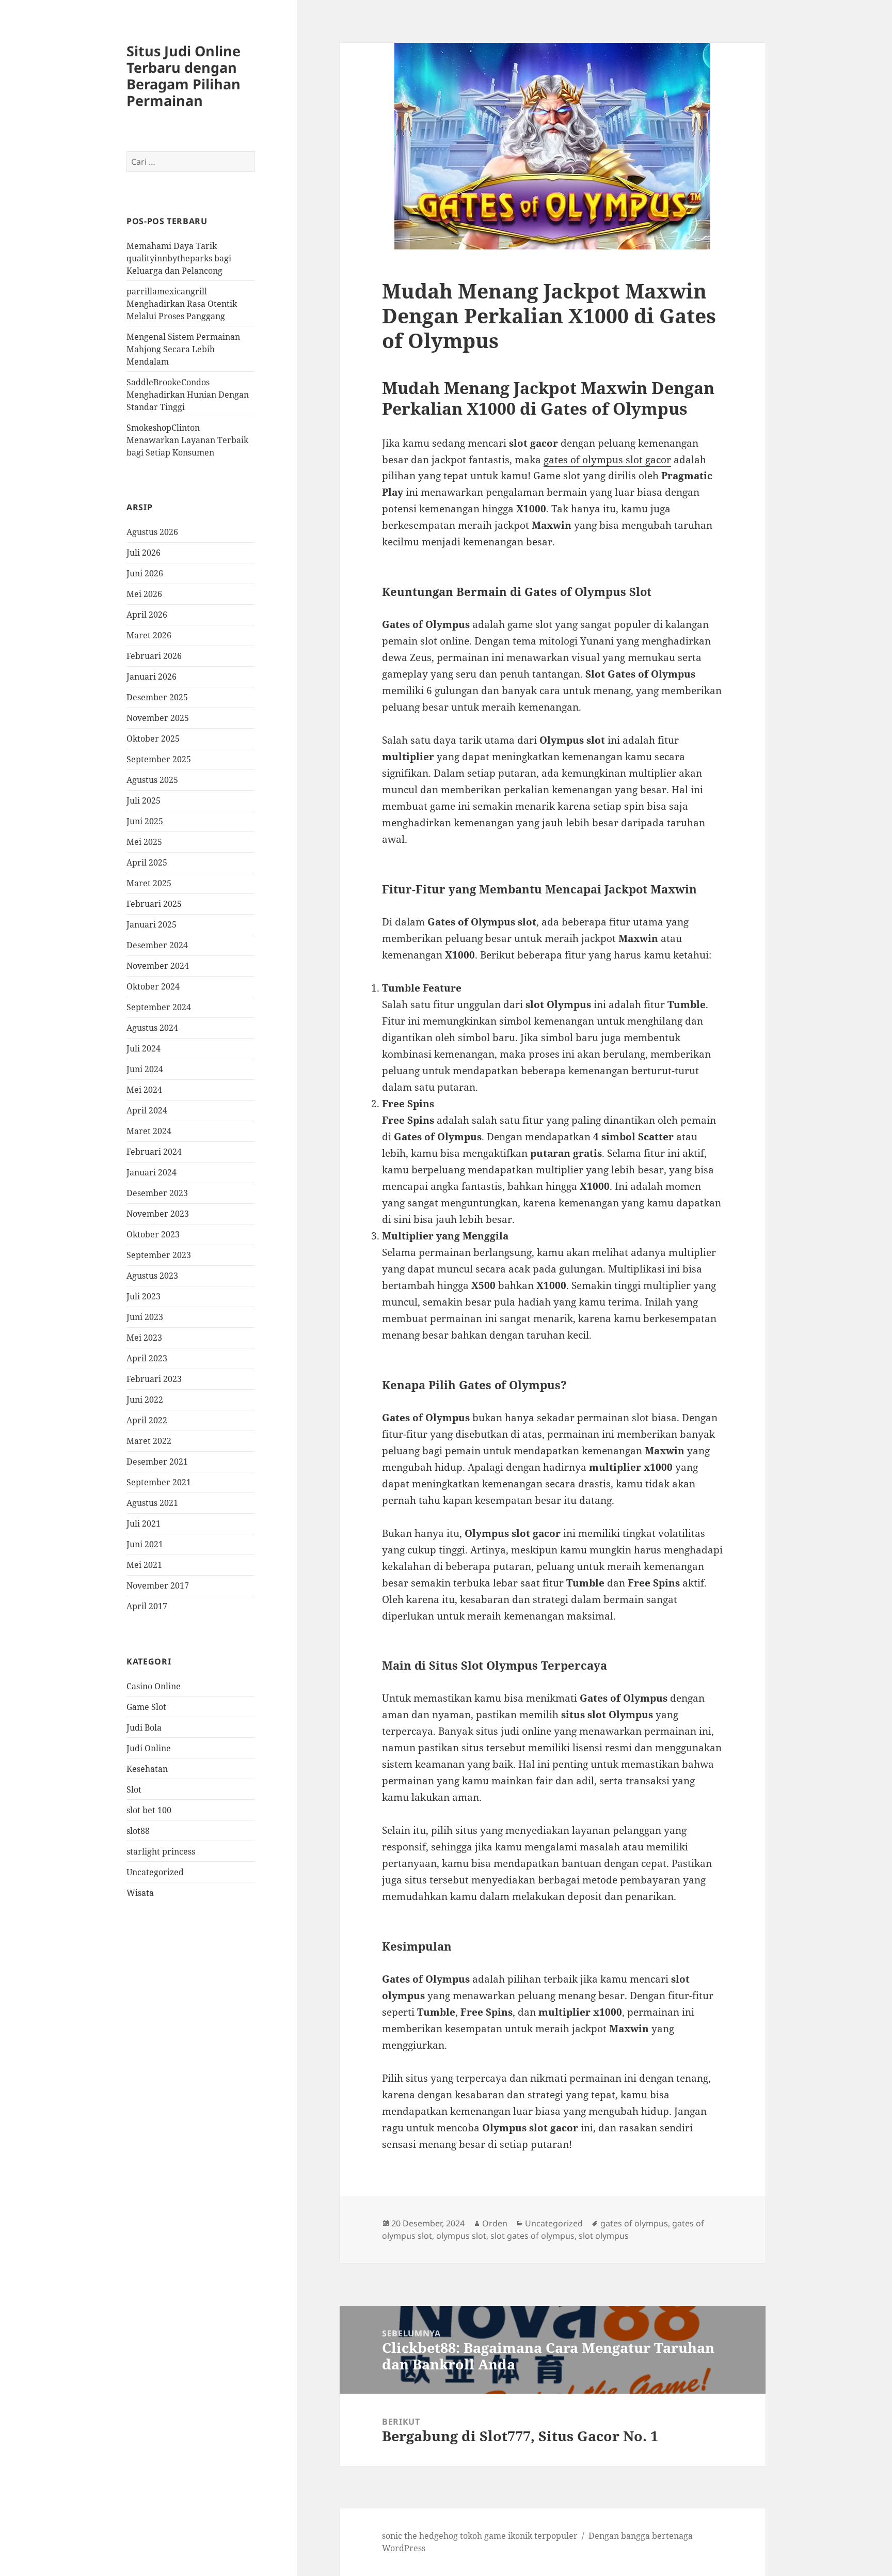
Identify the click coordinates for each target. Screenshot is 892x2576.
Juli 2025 (144, 800)
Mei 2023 (144, 1338)
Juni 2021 (145, 1544)
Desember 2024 (157, 945)
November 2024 (158, 966)
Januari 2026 (152, 677)
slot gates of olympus (532, 2236)
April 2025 (147, 862)
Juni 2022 (145, 1400)
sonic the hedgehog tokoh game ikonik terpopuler (480, 2536)
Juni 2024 (145, 1069)
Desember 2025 (157, 697)
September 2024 (159, 1007)
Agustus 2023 (152, 1276)
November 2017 (158, 1585)
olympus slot (461, 2236)
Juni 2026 (145, 573)
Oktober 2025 (153, 739)
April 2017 (147, 1606)
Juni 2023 (145, 1317)
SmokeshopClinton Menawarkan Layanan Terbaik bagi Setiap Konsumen (187, 440)
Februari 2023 (154, 1379)
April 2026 (147, 615)
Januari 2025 (152, 924)
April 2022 (147, 1420)
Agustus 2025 (152, 780)
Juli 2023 (144, 1296)
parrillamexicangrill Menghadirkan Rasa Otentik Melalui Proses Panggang (182, 304)
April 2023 (147, 1358)
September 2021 (159, 1482)
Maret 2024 (149, 1131)
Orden (495, 2223)
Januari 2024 (152, 1172)
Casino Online (154, 1686)
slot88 (138, 1831)
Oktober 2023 (153, 1234)
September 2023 (159, 1255)
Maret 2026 (149, 635)
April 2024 (147, 1110)
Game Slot (146, 1707)
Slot (134, 1789)
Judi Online (149, 1748)
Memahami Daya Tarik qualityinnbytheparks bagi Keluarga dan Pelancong (179, 258)
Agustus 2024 (152, 1028)
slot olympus (604, 2236)
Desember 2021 (157, 1462)
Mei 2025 (144, 842)
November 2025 (158, 718)
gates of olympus (634, 2223)
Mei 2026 (144, 594)
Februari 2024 (154, 1152)
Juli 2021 (144, 1523)
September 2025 (159, 759)
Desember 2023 (157, 1193)
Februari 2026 (154, 656)
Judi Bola (144, 1727)
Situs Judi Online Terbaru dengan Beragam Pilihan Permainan (184, 76)
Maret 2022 (149, 1441)
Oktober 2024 (153, 986)
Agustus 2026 (152, 532)
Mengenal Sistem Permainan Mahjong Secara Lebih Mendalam (183, 349)
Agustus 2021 (152, 1503)
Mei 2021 (144, 1565)
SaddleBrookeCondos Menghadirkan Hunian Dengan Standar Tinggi (188, 395)
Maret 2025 (149, 883)
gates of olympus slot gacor (607, 460)
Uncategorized (155, 1872)
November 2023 (158, 1214)
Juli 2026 (144, 553)
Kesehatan (147, 1769)
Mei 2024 (144, 1090)
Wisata (140, 1893)
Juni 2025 (145, 821)
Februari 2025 (154, 904)
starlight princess (161, 1851)
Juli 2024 (144, 1048)
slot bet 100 (149, 1810)
